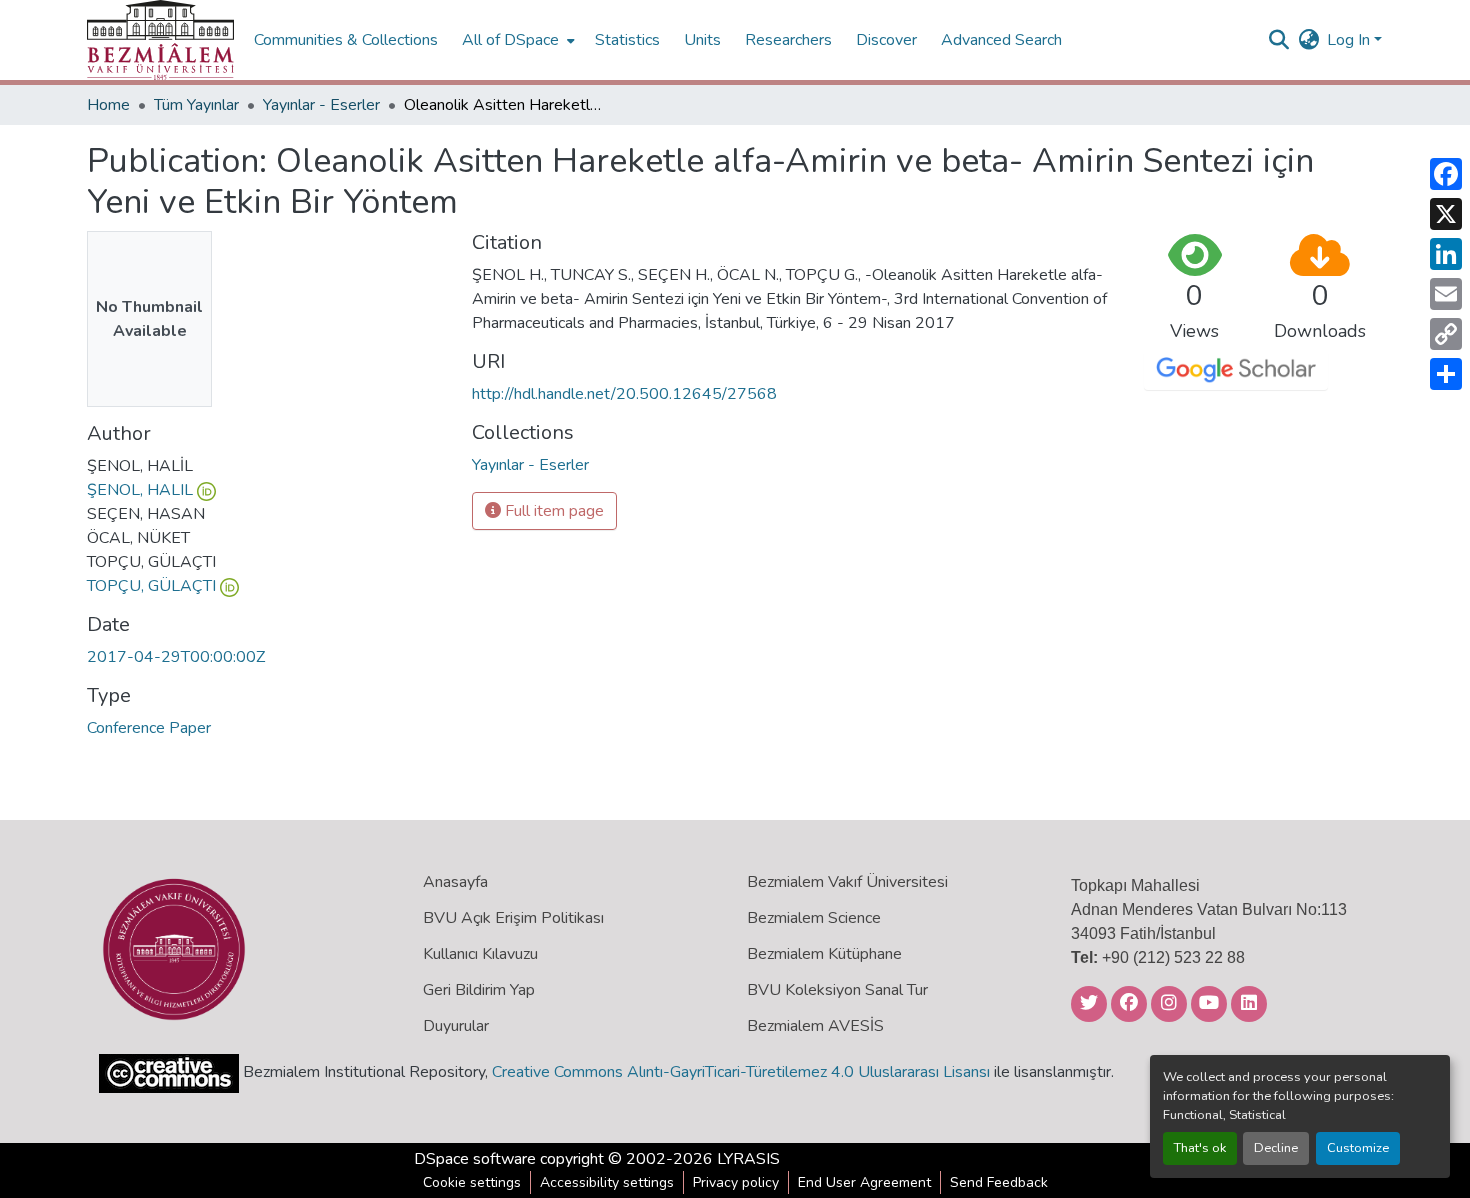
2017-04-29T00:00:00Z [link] (176, 657)
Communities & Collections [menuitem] (346, 40)
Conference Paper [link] (149, 728)
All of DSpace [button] (510, 40)
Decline (1276, 1148)
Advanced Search (1001, 40)
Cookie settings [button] (472, 1182)
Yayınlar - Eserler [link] (321, 105)
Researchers (788, 40)
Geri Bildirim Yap (479, 990)
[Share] (1446, 374)
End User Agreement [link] (864, 1182)
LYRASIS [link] (748, 1159)
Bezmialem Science (814, 918)
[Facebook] (1446, 174)
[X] (1446, 214)
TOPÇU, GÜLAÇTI (151, 586)
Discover (886, 40)
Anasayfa (455, 882)
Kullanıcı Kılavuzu (480, 954)
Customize (1358, 1148)
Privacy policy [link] (736, 1182)
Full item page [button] (552, 511)
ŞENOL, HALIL (140, 490)
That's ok (1200, 1148)
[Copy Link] (1446, 334)
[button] (160, 40)
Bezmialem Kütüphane (824, 954)
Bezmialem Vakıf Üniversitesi (847, 882)
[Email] (1446, 294)
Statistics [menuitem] (627, 40)
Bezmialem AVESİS (815, 1026)
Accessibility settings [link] (607, 1182)
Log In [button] (1350, 40)
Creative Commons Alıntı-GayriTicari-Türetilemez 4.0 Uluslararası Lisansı (741, 1072)
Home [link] (108, 105)
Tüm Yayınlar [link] (196, 105)
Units (702, 40)
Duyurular (456, 1026)
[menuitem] (516, 40)
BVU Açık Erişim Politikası (513, 918)
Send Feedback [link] (999, 1182)
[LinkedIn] (1446, 254)
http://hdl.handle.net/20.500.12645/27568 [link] (624, 394)
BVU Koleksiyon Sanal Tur (837, 990)
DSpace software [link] (475, 1159)
